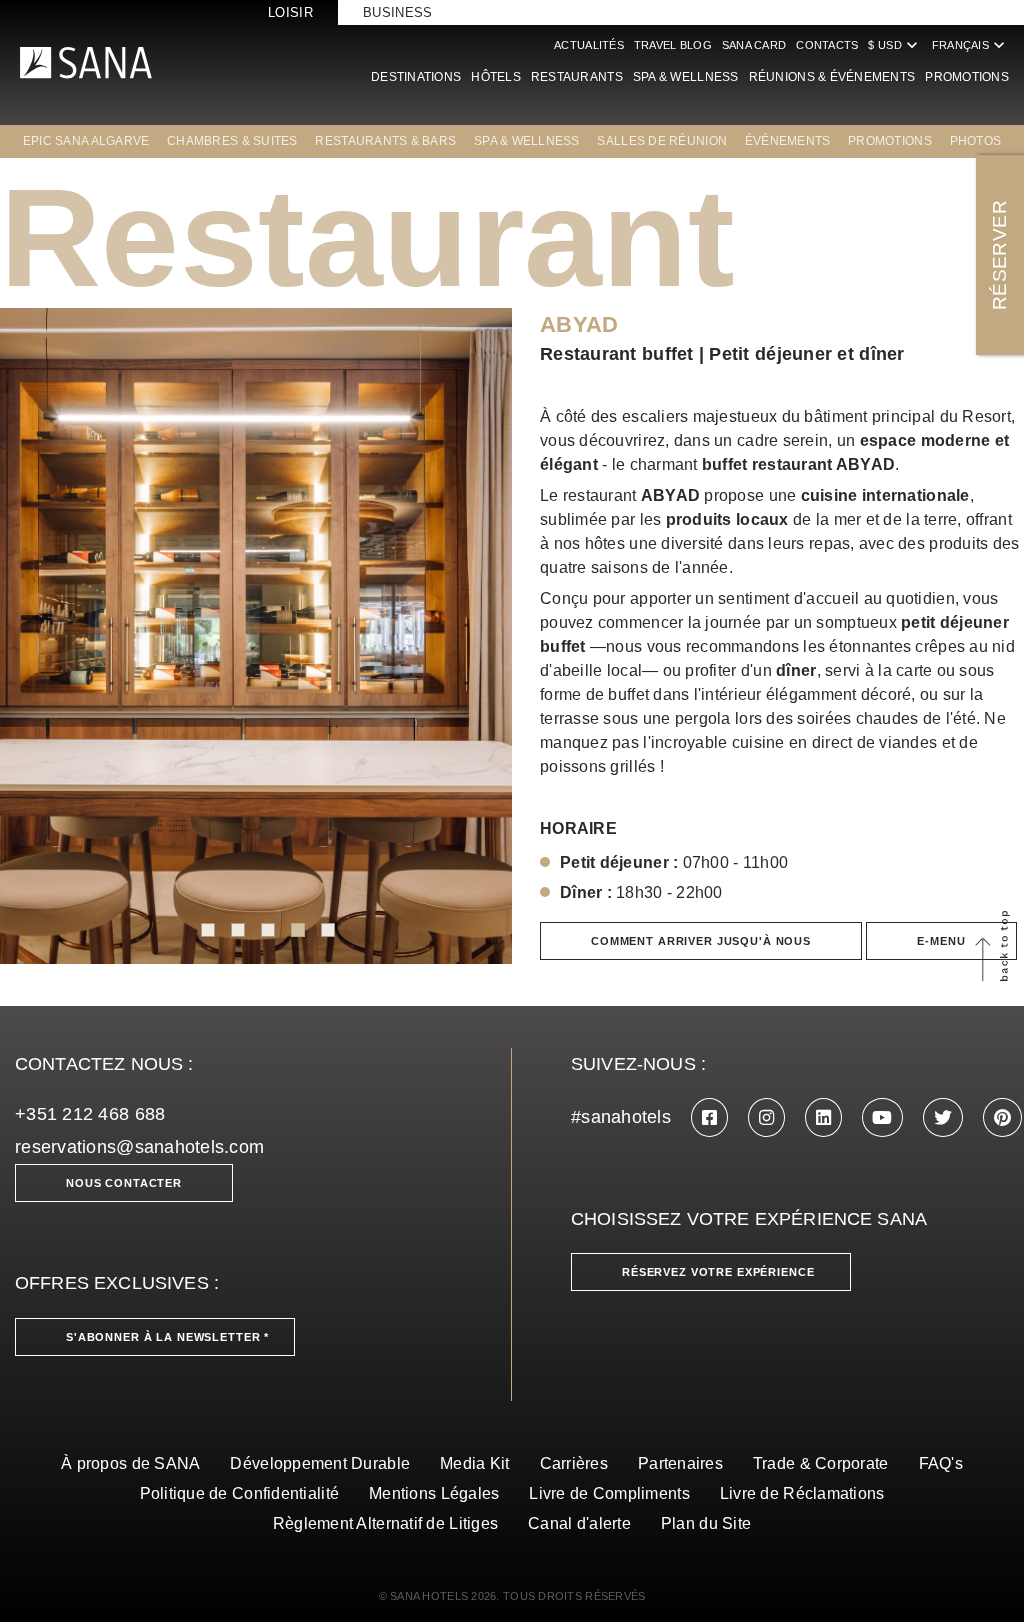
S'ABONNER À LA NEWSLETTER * (167, 1337)
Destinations (416, 77)
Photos (976, 141)
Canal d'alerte (579, 1523)
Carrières (574, 1463)
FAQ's (941, 1463)
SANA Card (754, 45)
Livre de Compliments (609, 1493)
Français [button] (970, 45)
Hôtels (496, 77)
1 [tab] (208, 930)
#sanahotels (621, 1117)
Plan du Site (706, 1523)
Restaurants (577, 77)
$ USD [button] (894, 45)
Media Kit (474, 1463)
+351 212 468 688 (90, 1114)
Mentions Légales (434, 1493)
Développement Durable (320, 1463)
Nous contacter (124, 1183)
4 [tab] (298, 930)
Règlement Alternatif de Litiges (385, 1523)
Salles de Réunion (662, 141)
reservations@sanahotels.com (139, 1147)
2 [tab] (238, 930)
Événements (788, 141)
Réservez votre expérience (718, 1272)
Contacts (827, 45)
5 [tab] (328, 930)
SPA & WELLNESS (527, 141)
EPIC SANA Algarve (86, 141)
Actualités (589, 45)
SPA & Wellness (686, 77)
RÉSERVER (999, 255)
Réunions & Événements (832, 77)
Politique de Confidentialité (240, 1493)
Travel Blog (673, 45)
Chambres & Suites (232, 141)
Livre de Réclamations (802, 1493)
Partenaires (680, 1463)
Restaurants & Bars (385, 141)
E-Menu (941, 941)
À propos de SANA (130, 1463)
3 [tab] (268, 930)
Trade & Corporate (821, 1463)
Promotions (967, 77)
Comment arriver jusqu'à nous (701, 941)
